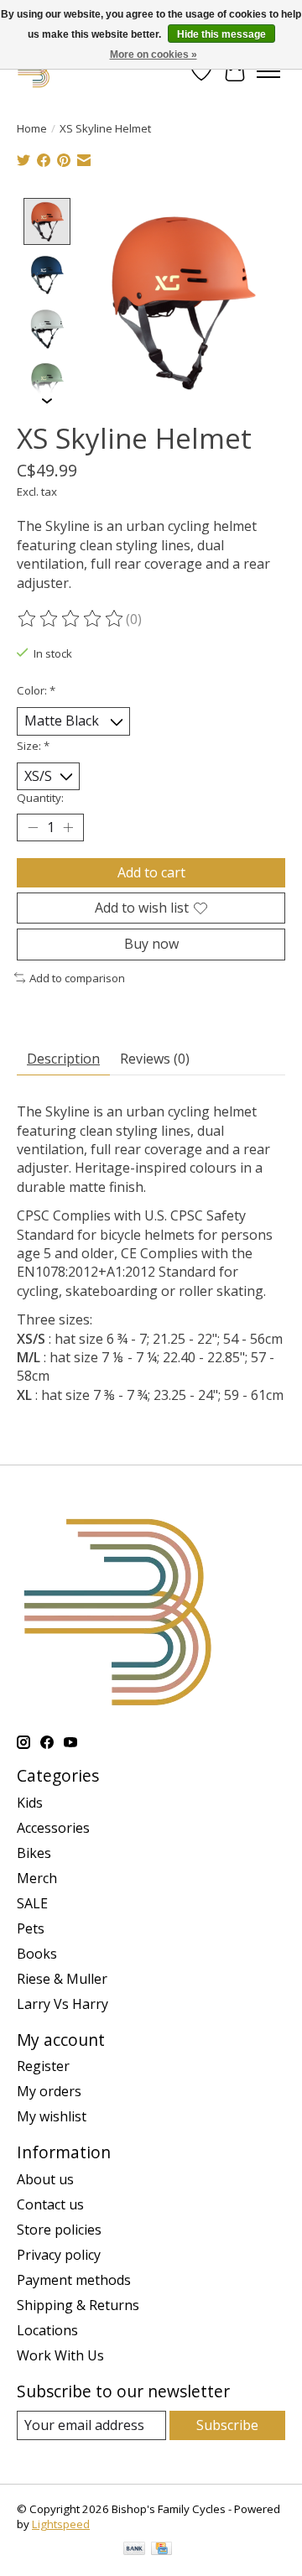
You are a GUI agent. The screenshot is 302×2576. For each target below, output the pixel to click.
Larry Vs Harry (62, 2004)
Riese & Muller (62, 1979)
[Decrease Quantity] (33, 828)
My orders (49, 2091)
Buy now (151, 944)
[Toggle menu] (268, 71)
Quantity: (40, 798)
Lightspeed (61, 2524)
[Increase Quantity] (68, 828)
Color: (36, 690)
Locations (47, 2330)
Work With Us (60, 2355)
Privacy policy (59, 2255)
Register (43, 2066)
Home (32, 128)
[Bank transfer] (134, 2550)
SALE (32, 1903)
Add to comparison (77, 978)
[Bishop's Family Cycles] (34, 71)
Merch (37, 1878)
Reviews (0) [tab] (155, 1059)
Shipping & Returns (78, 2305)
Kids (30, 1803)
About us (45, 2179)
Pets (31, 1928)
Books (37, 1954)
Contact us (50, 2204)
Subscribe (227, 2425)
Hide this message (221, 34)
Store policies (59, 2230)
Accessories (53, 1828)
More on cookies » (154, 55)
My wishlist (52, 2116)
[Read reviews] (71, 619)
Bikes (34, 1853)
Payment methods (74, 2280)
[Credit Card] (161, 2550)
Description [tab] (63, 1059)
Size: (33, 746)
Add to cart (151, 872)
